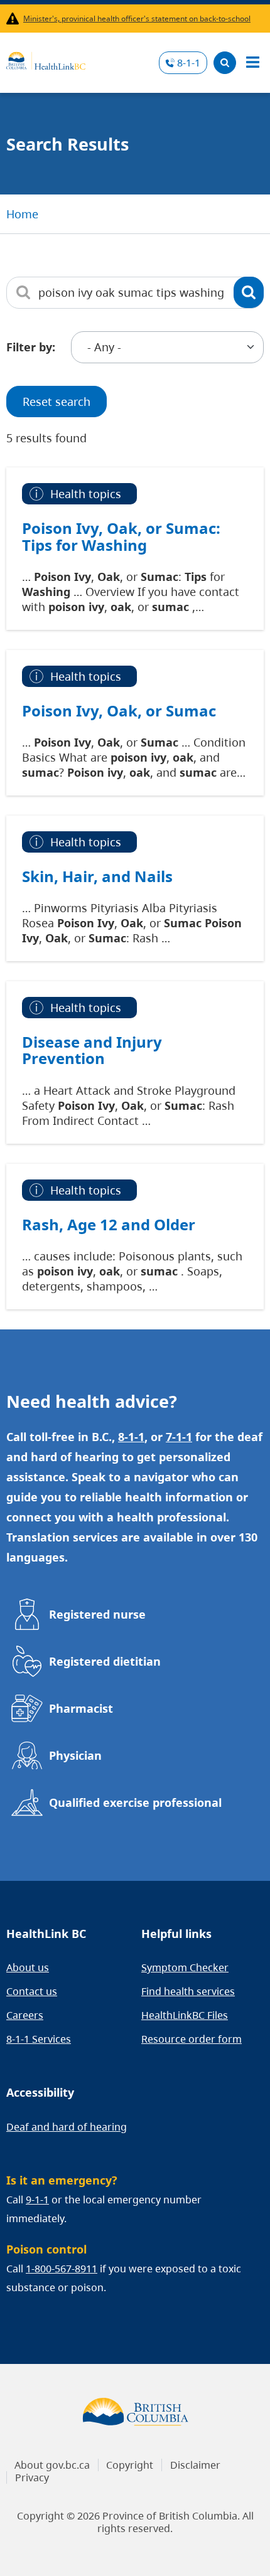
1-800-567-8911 (62, 2269)
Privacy (32, 2478)
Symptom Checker (185, 1967)
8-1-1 (189, 63)
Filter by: (31, 347)
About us (28, 1967)
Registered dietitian (105, 1661)
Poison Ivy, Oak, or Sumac (119, 711)
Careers (25, 2015)
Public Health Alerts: (15, 19)
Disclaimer (195, 2465)
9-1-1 (37, 2200)
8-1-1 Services (39, 2039)
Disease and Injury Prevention (92, 1050)
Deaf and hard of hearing (67, 2127)
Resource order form (192, 2039)
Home (22, 214)
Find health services (188, 1991)
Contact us (32, 1991)
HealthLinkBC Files (185, 2015)
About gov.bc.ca (52, 2465)
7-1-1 (179, 1437)
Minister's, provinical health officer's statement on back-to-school (137, 19)
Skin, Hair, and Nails (97, 876)
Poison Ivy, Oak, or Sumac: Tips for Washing (121, 536)
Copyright (130, 2465)
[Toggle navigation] (252, 63)
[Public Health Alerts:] (15, 19)
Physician (75, 1755)
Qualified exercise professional (135, 1802)
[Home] (46, 59)
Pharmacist (81, 1708)
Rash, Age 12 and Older (109, 1225)
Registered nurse (97, 1614)
